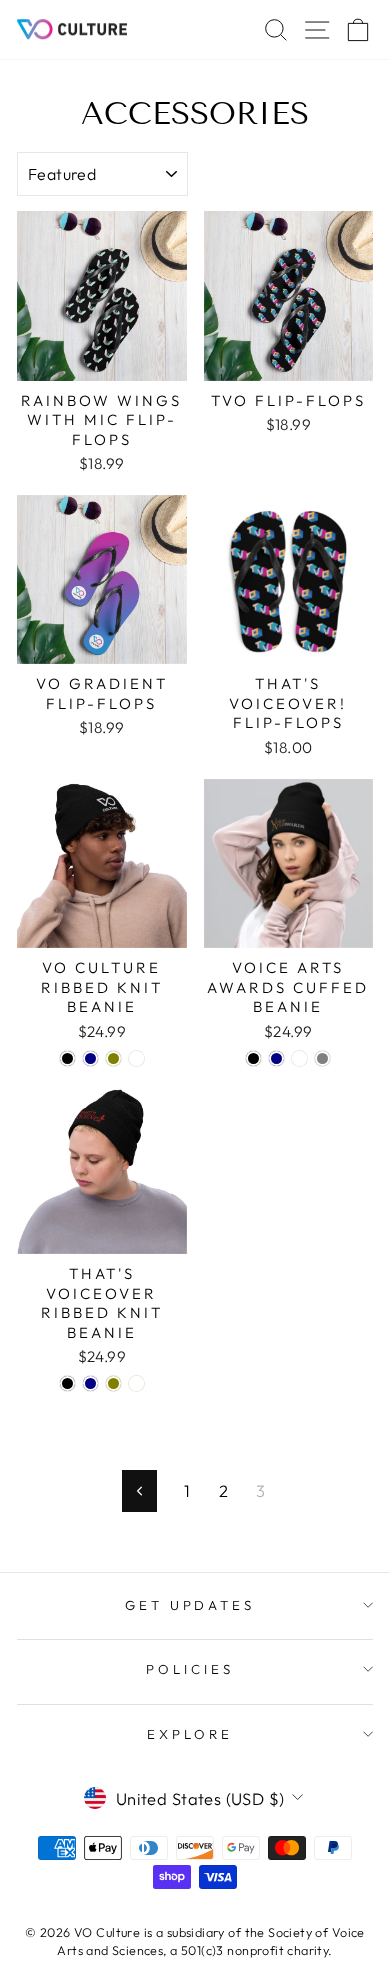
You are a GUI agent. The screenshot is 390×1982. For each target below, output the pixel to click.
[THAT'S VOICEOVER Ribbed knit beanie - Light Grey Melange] (136, 1383)
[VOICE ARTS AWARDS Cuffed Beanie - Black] (253, 1058)
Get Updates (190, 1605)
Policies (190, 1669)
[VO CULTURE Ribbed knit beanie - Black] (67, 1058)
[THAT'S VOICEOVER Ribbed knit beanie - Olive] (113, 1383)
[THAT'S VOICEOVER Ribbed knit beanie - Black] (67, 1383)
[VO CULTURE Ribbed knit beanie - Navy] (90, 1058)
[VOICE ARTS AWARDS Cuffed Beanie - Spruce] (299, 1058)
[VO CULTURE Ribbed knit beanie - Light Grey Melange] (136, 1058)
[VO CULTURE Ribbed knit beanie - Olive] (113, 1058)
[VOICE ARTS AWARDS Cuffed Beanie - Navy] (276, 1058)
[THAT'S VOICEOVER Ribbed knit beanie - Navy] (90, 1383)
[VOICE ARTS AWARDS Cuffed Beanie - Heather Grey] (322, 1058)
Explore (190, 1734)
